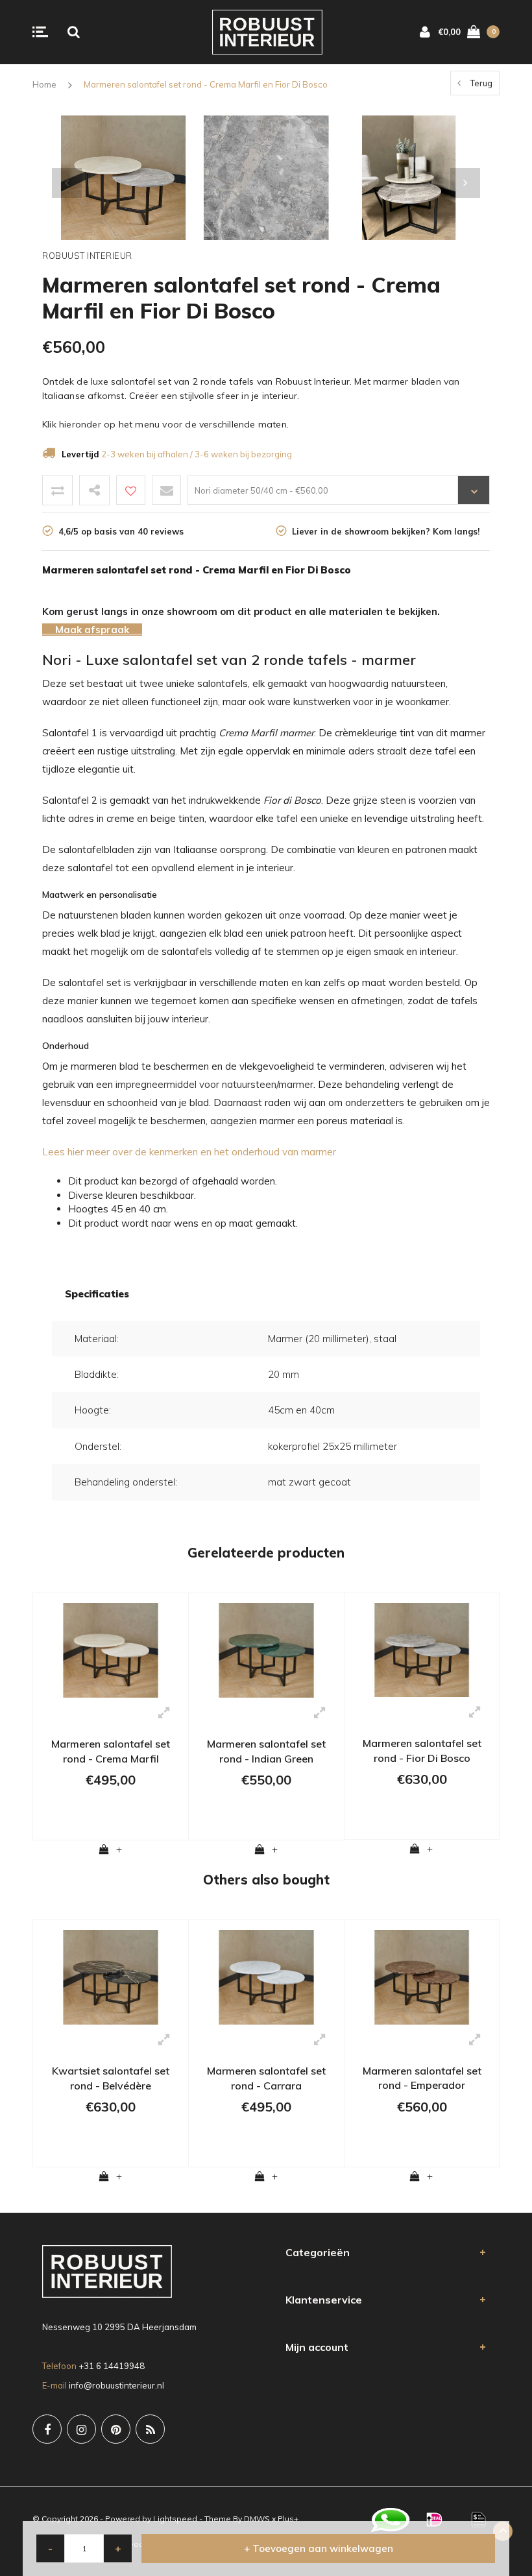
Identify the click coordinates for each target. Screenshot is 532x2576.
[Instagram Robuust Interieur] (81, 2429)
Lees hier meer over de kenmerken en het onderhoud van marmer (189, 1152)
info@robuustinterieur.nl (116, 2385)
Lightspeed (175, 2519)
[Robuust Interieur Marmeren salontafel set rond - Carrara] (266, 1976)
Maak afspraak (92, 630)
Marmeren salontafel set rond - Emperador (422, 2078)
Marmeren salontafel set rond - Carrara (266, 2078)
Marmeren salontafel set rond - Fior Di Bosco (422, 1751)
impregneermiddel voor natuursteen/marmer (213, 1084)
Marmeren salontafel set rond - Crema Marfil (111, 1751)
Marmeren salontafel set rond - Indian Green (266, 1751)
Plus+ (288, 2519)
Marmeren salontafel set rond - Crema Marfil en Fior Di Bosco (206, 84)
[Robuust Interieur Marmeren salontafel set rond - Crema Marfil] (111, 1649)
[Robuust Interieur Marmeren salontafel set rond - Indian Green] (266, 1649)
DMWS (257, 2519)
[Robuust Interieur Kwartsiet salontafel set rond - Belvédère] (111, 1976)
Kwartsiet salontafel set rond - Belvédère (111, 2078)
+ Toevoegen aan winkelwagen (319, 2548)
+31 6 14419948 (112, 2366)
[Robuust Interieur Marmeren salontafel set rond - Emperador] (422, 1976)
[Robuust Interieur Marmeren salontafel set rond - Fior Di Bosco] (422, 1649)
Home (44, 84)
